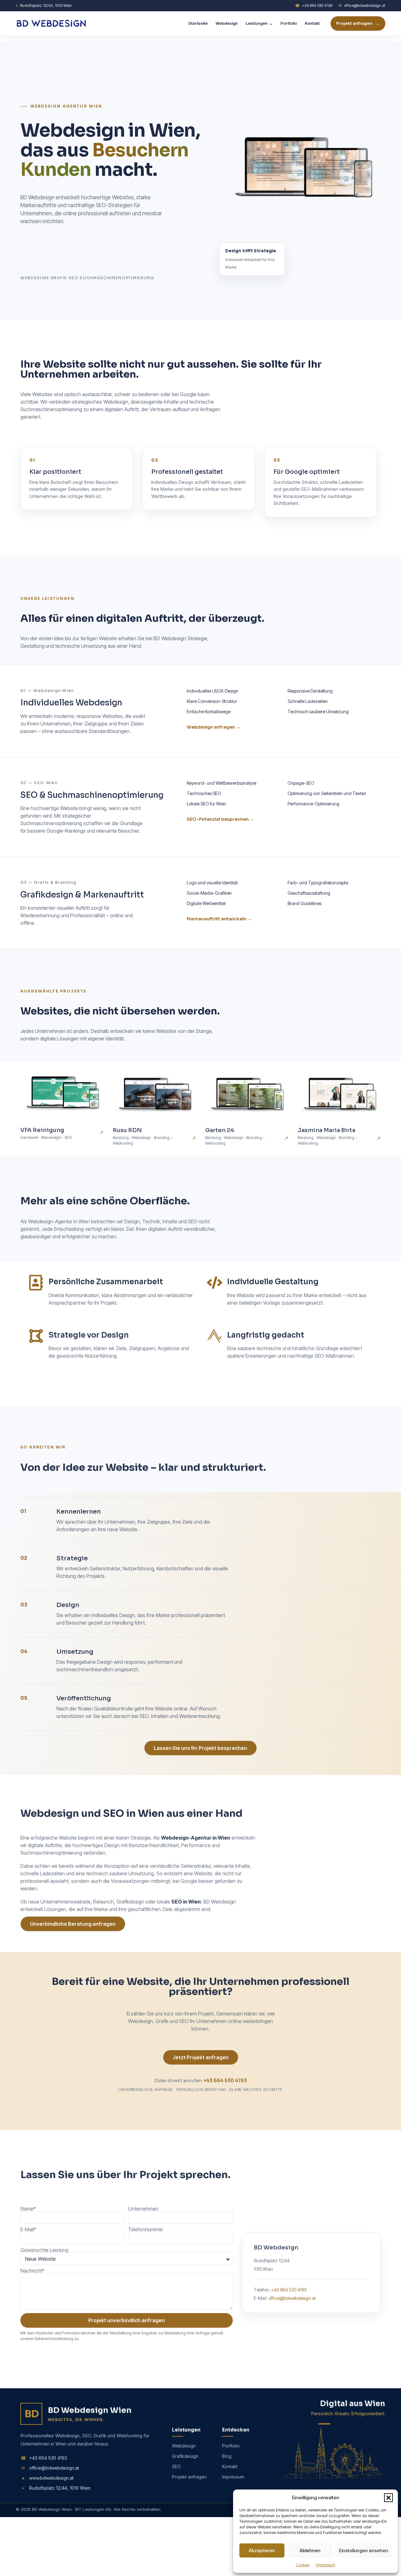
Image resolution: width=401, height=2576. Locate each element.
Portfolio (289, 23)
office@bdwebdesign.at (362, 5)
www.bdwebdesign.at (48, 2474)
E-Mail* (28, 2224)
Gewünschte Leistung (44, 2245)
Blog (227, 2454)
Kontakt (312, 23)
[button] (388, 2498)
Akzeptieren (262, 2550)
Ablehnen (310, 2550)
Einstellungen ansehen (364, 2550)
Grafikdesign (185, 2454)
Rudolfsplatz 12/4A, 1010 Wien (44, 5)
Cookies (303, 2565)
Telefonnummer (146, 2224)
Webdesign (227, 23)
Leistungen (259, 23)
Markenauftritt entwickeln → (219, 919)
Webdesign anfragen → (214, 727)
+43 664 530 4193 (314, 5)
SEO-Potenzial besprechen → (220, 819)
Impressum (325, 2565)
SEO (176, 2464)
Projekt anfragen (358, 23)
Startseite (198, 23)
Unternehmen (143, 2204)
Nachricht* (32, 2266)
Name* (28, 2204)
